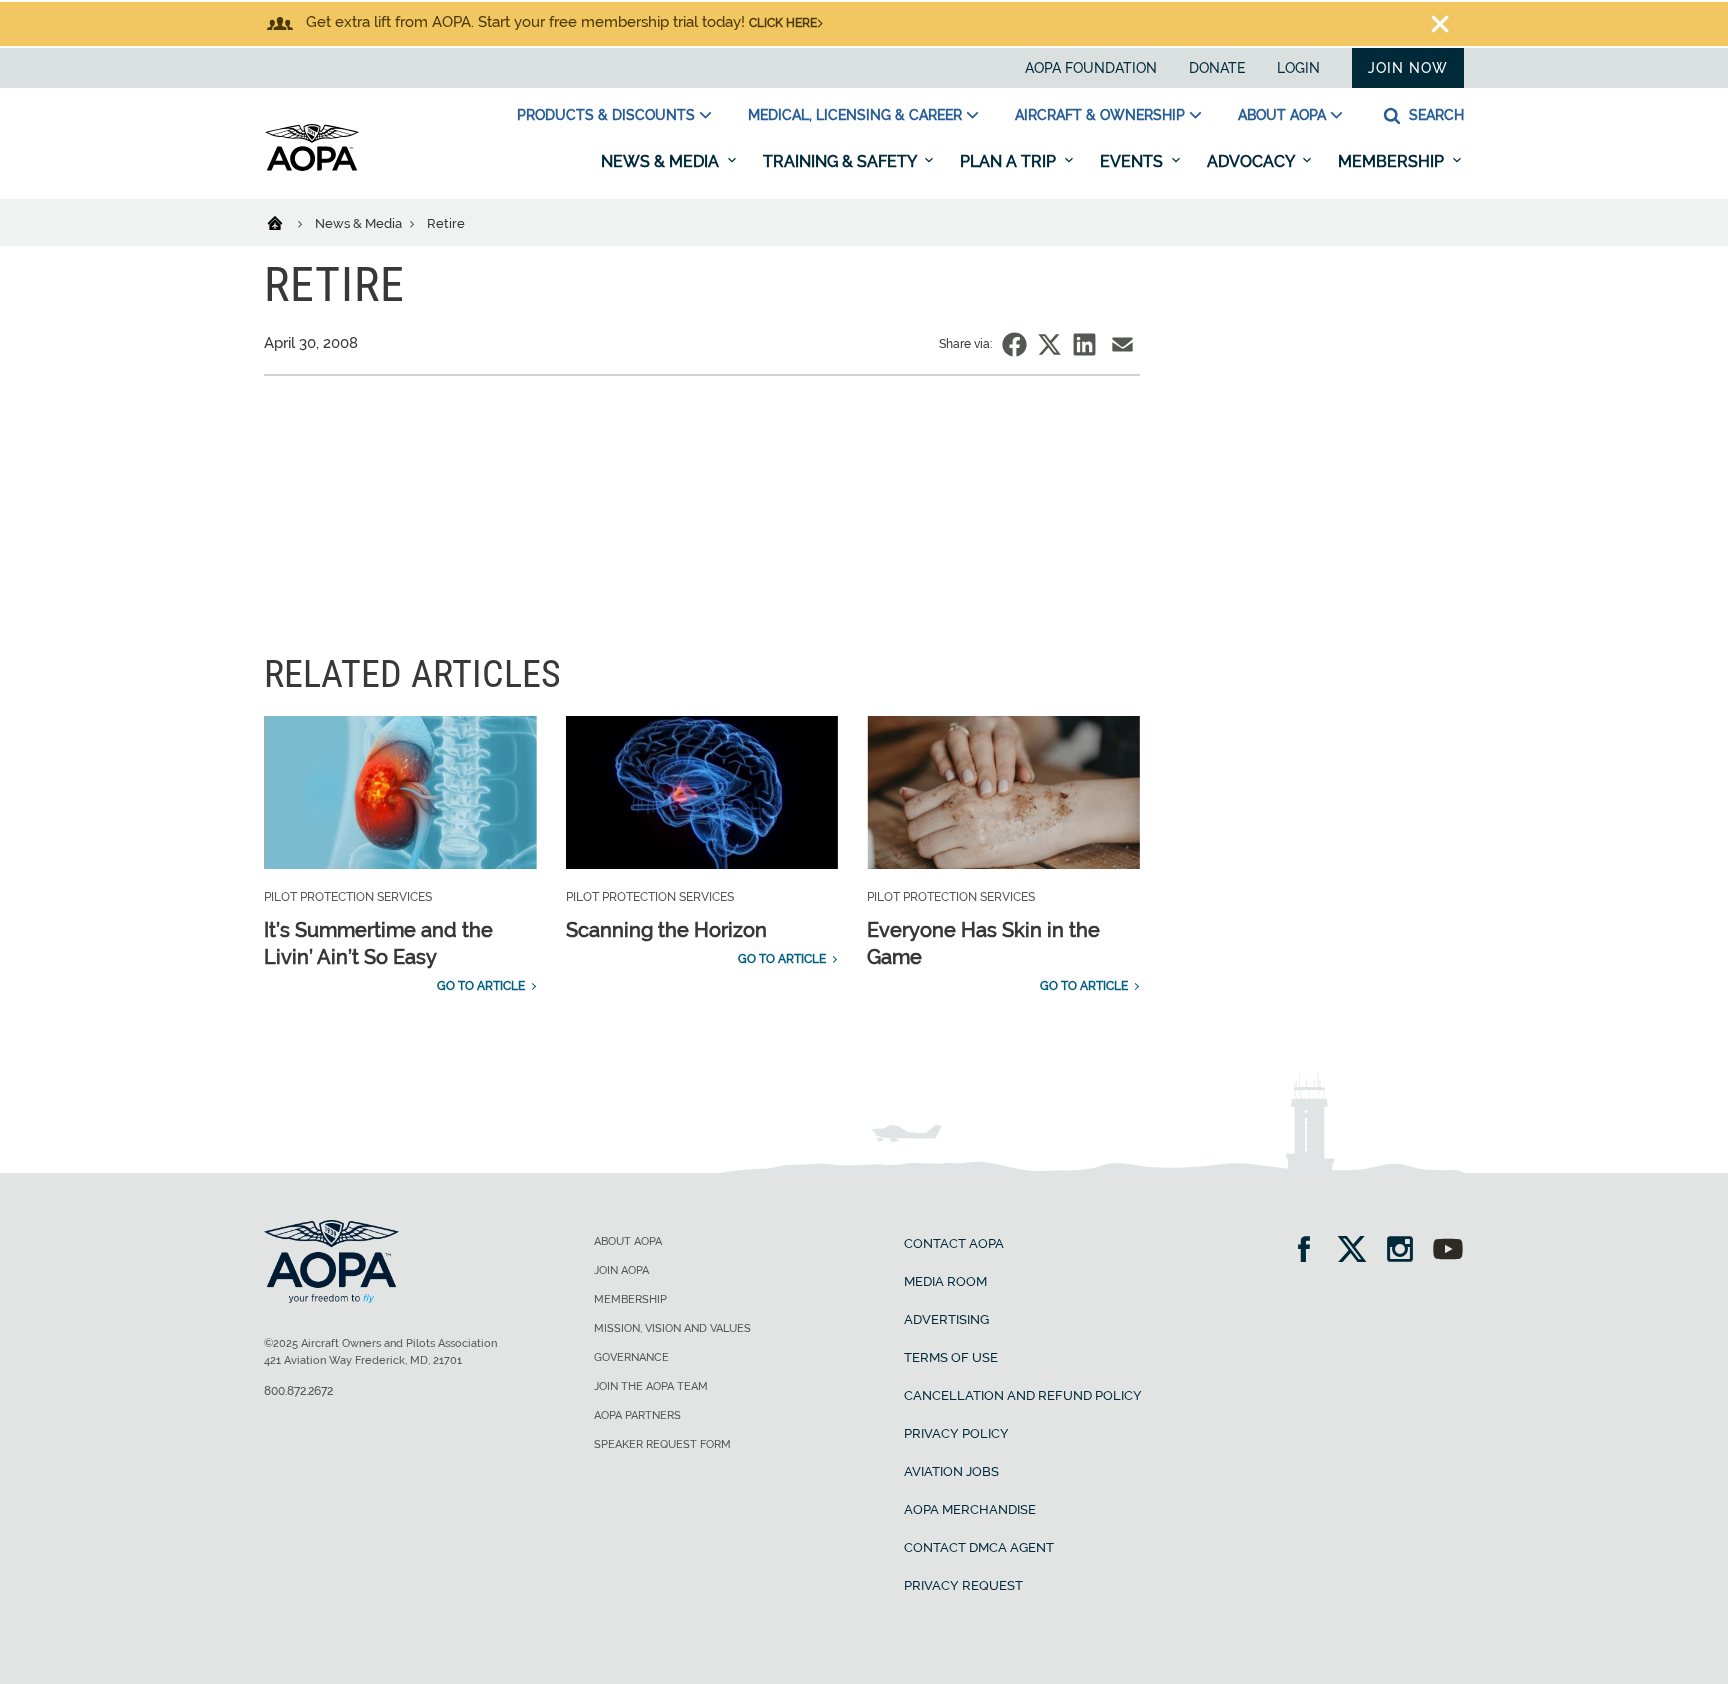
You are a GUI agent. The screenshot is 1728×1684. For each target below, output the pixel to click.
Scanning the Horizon (666, 930)
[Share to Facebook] (1014, 344)
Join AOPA (621, 1270)
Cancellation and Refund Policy (1023, 1395)
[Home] (287, 222)
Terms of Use (951, 1357)
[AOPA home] (312, 167)
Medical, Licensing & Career (855, 115)
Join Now (1408, 68)
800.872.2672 (298, 1391)
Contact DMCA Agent (979, 1547)
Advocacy (1252, 161)
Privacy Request (963, 1585)
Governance (631, 1357)
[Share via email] (1122, 344)
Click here (783, 23)
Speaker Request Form (662, 1444)
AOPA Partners (637, 1415)
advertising (946, 1319)
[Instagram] (1406, 1251)
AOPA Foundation (1091, 68)
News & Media (662, 161)
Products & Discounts (606, 115)
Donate (1217, 68)
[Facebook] (1310, 1251)
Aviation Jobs (951, 1471)
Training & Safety (841, 161)
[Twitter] (1358, 1251)
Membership (1393, 161)
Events (1133, 161)
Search (1434, 115)
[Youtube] (1448, 1251)
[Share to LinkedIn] (1084, 344)
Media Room (945, 1281)
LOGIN (1298, 68)
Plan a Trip (1010, 161)
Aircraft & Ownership (1100, 115)
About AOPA (1282, 115)
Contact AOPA (954, 1243)
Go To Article (481, 986)
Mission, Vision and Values (672, 1328)
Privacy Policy (956, 1433)
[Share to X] (1049, 344)
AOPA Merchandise (970, 1509)
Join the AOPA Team (651, 1386)
